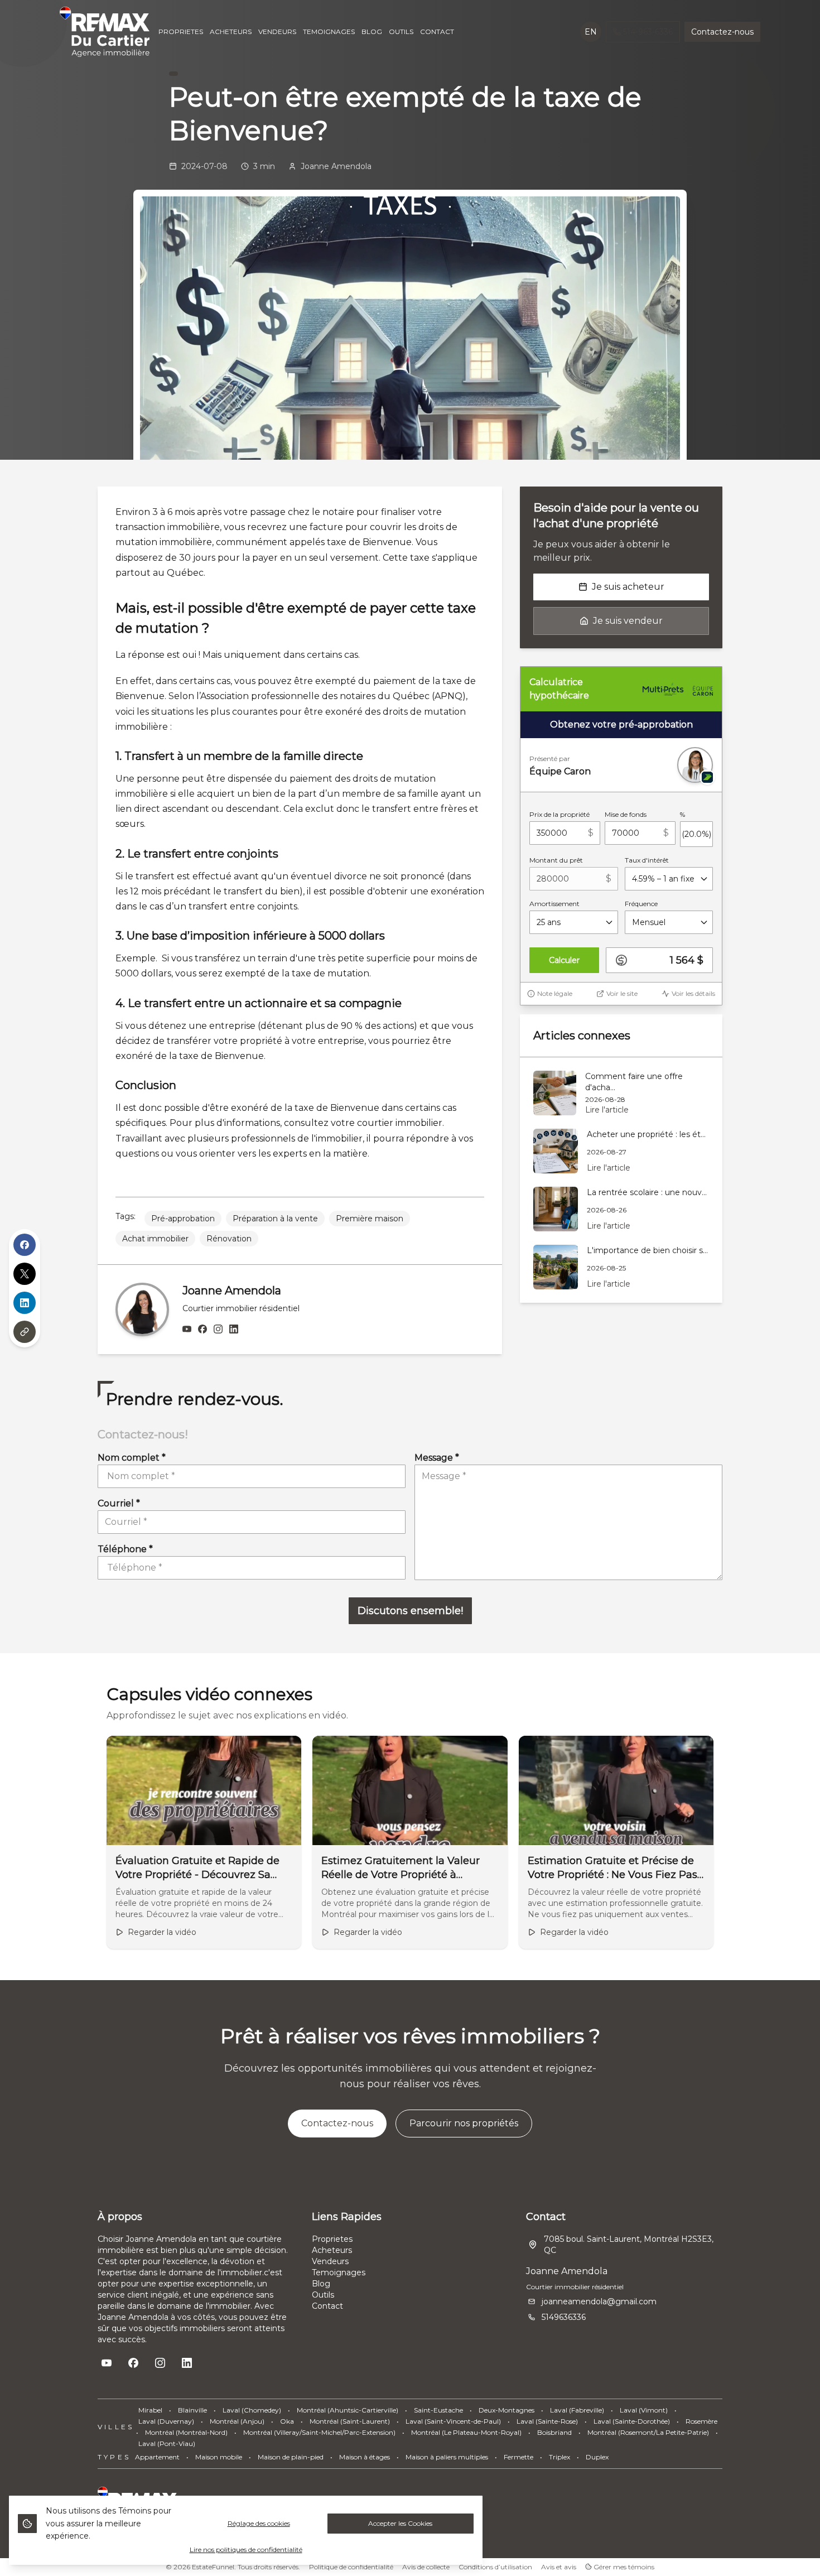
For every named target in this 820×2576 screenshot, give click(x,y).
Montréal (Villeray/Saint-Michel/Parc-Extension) (319, 2432)
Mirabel (150, 2410)
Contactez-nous (722, 32)
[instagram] (218, 1330)
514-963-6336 (648, 32)
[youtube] (187, 1330)
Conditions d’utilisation (495, 2567)
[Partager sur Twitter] (25, 1274)
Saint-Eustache (438, 2410)
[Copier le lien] (25, 1332)
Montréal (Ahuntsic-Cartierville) (348, 2410)
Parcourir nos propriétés (464, 2123)
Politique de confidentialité (351, 2567)
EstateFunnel (213, 2567)
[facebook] (202, 1330)
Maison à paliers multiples (447, 2457)
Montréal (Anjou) (237, 2421)
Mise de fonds (626, 814)
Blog (321, 2284)
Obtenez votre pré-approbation (621, 724)
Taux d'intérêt (647, 860)
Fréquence (641, 904)
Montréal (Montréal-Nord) (186, 2432)
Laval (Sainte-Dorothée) (632, 2421)
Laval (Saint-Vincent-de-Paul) (453, 2421)
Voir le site (622, 993)
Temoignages (339, 2272)
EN (591, 32)
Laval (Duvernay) (166, 2421)
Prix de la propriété (559, 814)
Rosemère (701, 2421)
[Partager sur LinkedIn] (25, 1303)
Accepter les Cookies (400, 2523)
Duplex (597, 2457)
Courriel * (119, 1503)
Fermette (518, 2457)
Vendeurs (330, 2261)
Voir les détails (693, 993)
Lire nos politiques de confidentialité (246, 2549)
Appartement (157, 2457)
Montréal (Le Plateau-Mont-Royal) (466, 2432)
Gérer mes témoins (623, 2567)
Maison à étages (365, 2457)
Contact (327, 2306)
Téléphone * (125, 1549)
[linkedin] (234, 1330)
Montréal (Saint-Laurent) (350, 2421)
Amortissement (554, 904)
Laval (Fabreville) (577, 2410)
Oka (287, 2421)
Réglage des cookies (259, 2523)
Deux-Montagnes (507, 2410)
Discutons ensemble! (410, 1611)
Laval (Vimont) (644, 2410)
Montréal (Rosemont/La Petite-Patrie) (648, 2432)
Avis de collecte (426, 2567)
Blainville (192, 2410)
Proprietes (332, 2239)
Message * (437, 1458)
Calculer (564, 960)
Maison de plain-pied (291, 2457)
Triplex (559, 2457)
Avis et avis (559, 2567)
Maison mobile (219, 2457)
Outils (323, 2295)
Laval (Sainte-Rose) (547, 2421)
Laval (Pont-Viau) (167, 2443)
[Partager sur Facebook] (25, 1245)
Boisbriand (554, 2432)
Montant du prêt (556, 860)
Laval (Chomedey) (252, 2410)
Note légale (555, 993)
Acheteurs (332, 2250)
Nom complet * (132, 1458)
